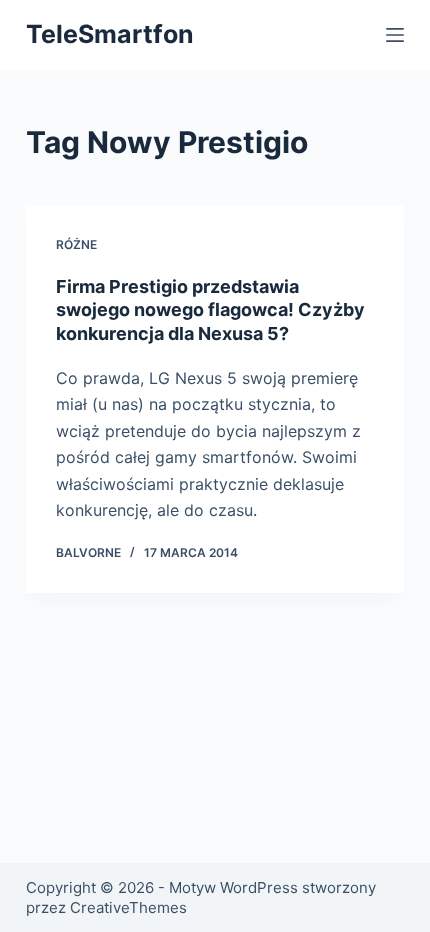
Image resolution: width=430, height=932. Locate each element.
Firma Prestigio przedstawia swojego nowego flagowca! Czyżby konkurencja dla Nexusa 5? (210, 310)
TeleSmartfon (110, 34)
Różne (76, 244)
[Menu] (395, 35)
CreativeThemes (128, 907)
